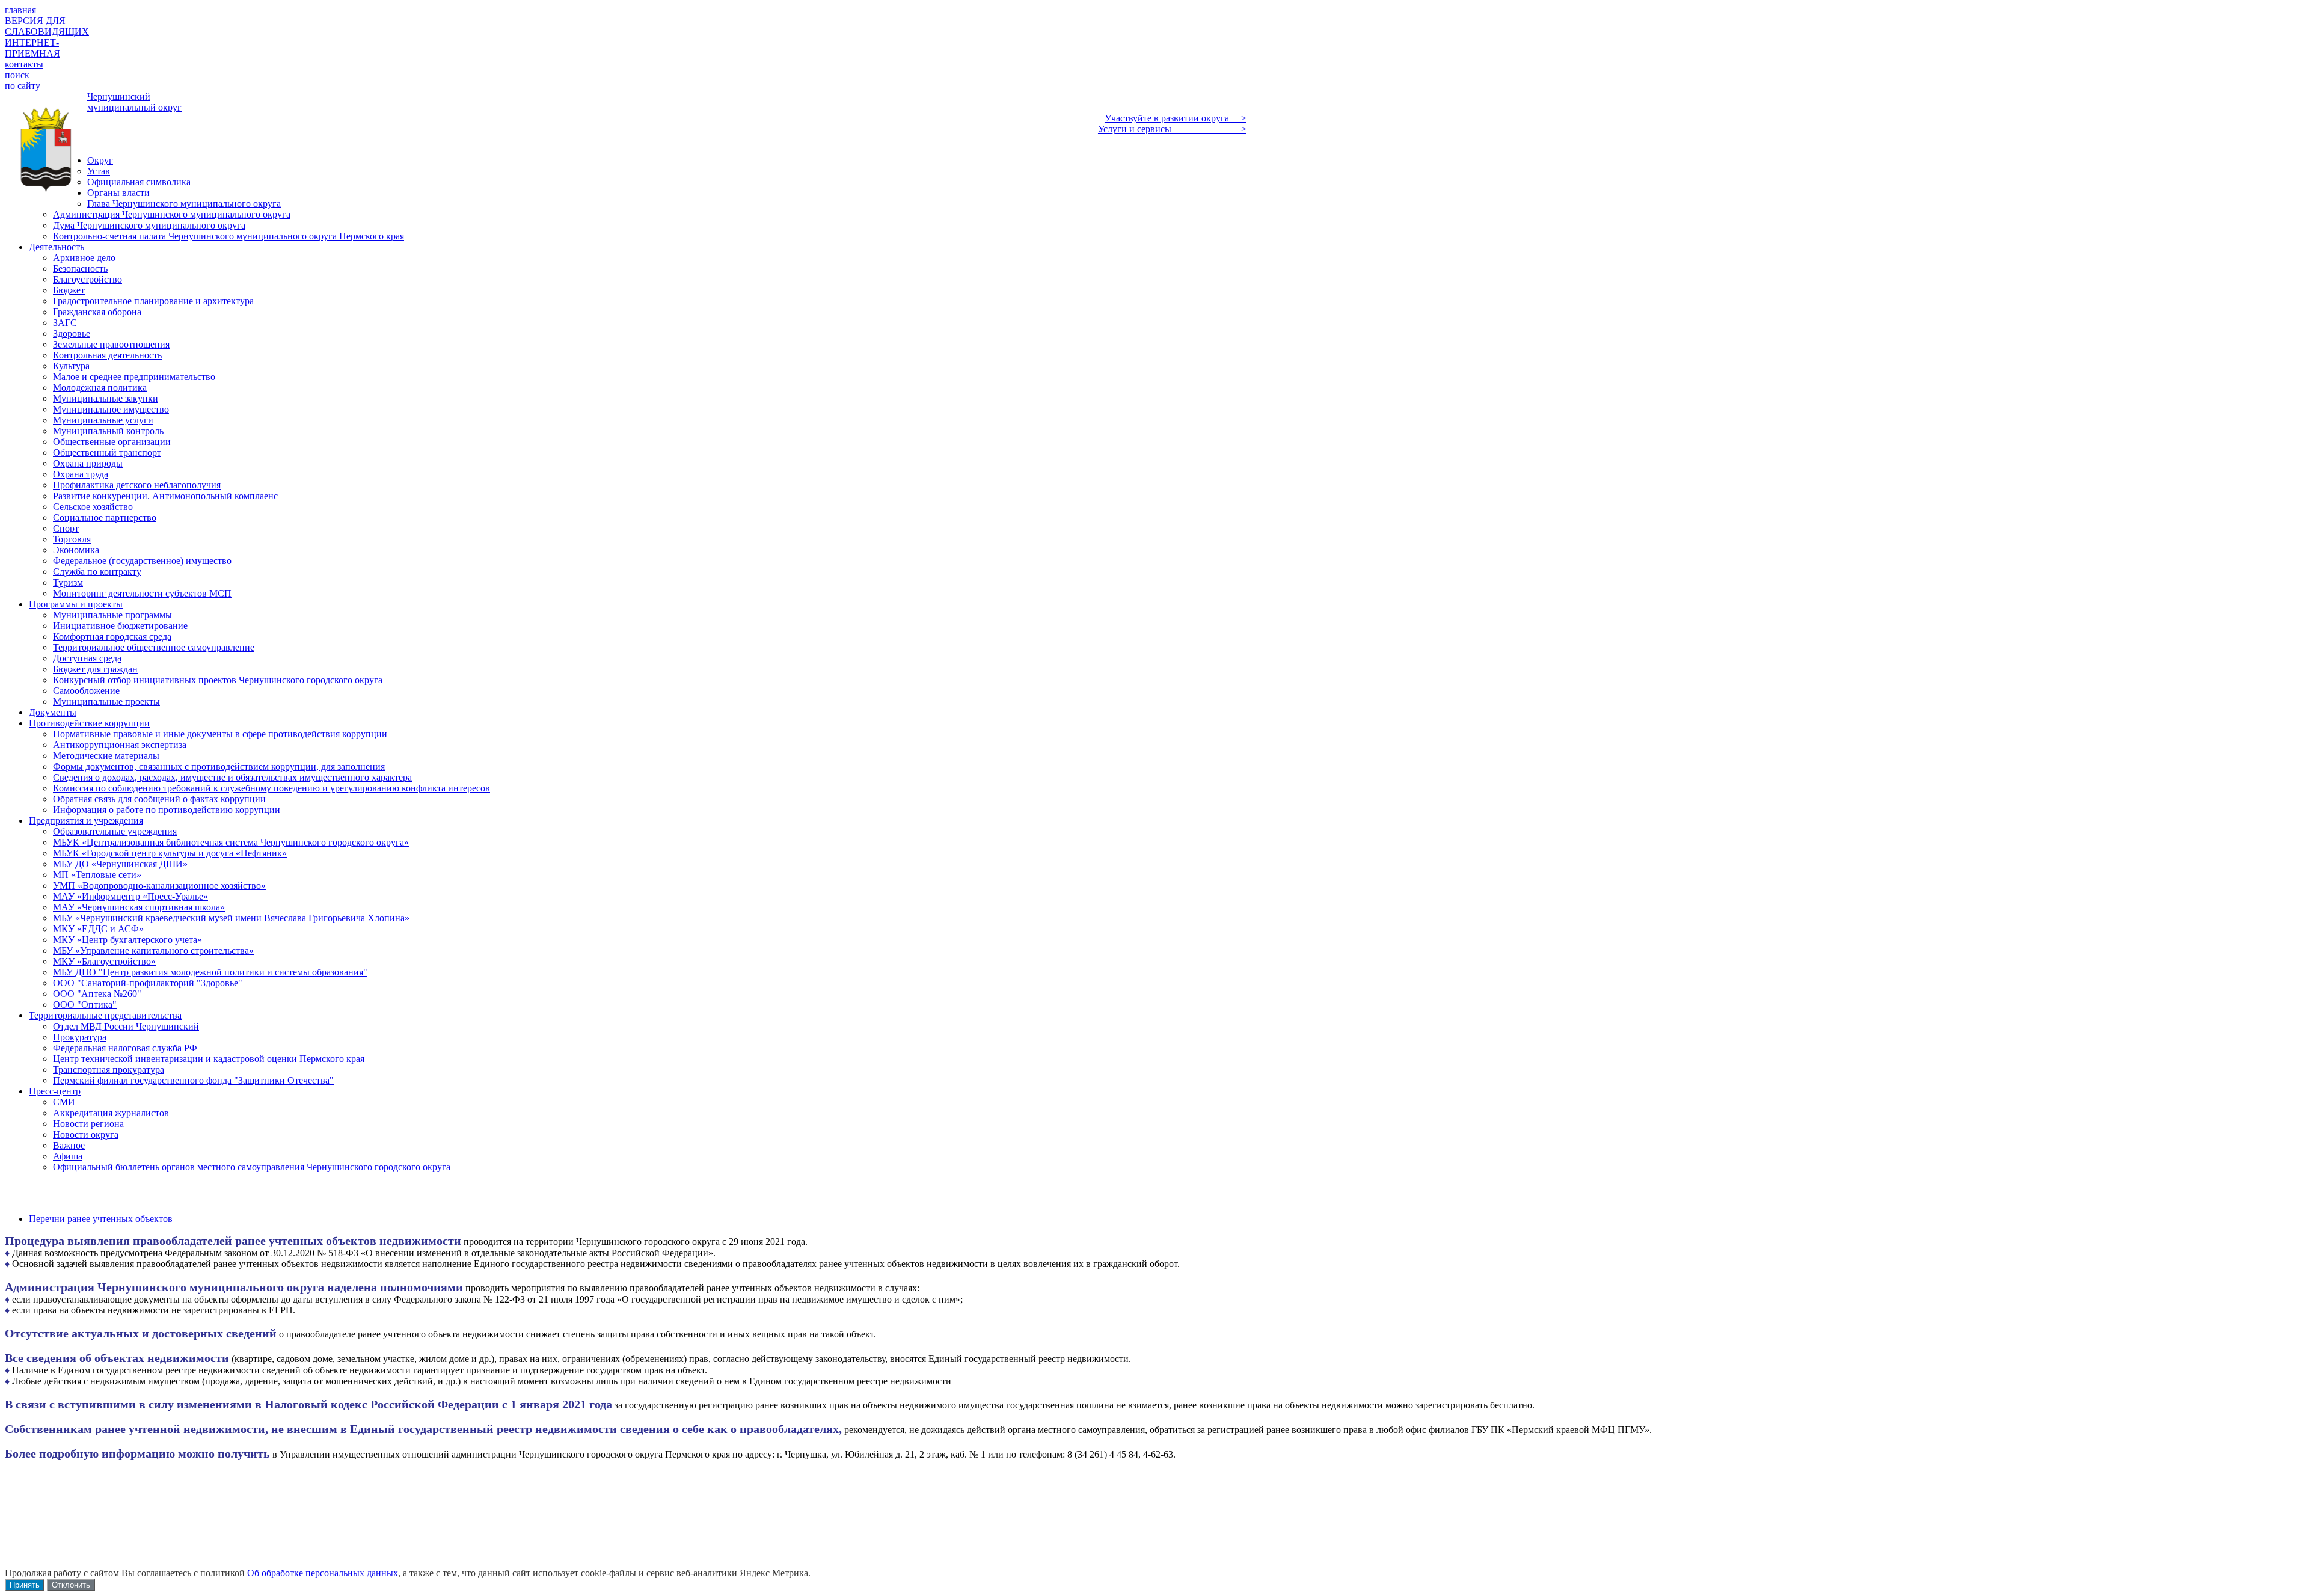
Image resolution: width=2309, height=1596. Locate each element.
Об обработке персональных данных (323, 1573)
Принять (25, 1585)
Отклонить (71, 1585)
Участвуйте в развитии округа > (1176, 118)
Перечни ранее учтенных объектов (101, 1219)
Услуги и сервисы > (1172, 129)
